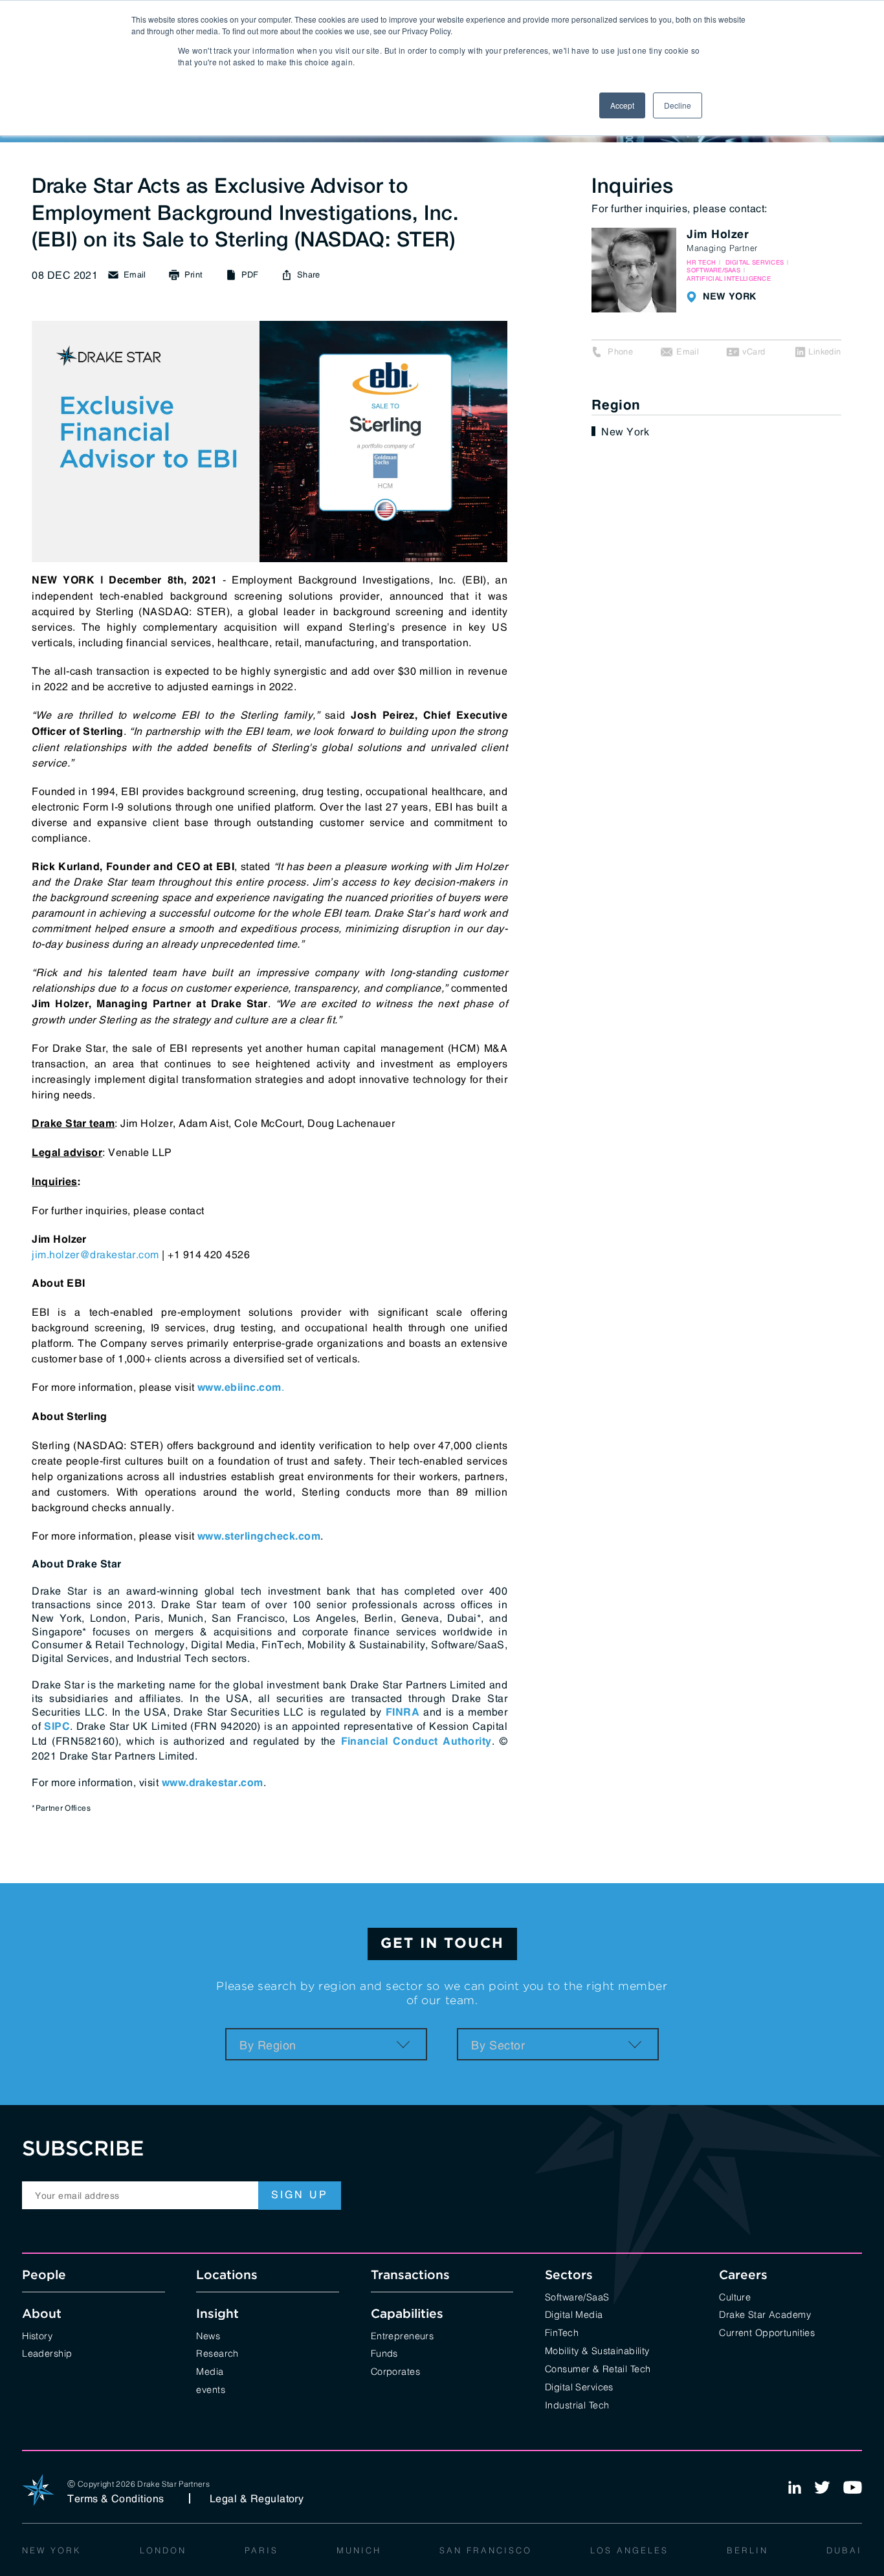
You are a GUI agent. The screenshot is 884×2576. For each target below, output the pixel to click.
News (208, 2335)
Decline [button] (678, 105)
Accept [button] (622, 105)
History (37, 2335)
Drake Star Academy (765, 2314)
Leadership (47, 2352)
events (211, 2389)
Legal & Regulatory (257, 2498)
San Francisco (486, 2549)
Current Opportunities (767, 2332)
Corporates (395, 2371)
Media (210, 2371)
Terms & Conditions (116, 2498)
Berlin (747, 2549)
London (163, 2549)
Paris (261, 2549)
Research (217, 2352)
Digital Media (574, 2314)
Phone (620, 352)
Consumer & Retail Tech (598, 2368)
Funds (384, 2352)
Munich (359, 2549)
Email (688, 352)
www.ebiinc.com (239, 1388)
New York (625, 431)
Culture (735, 2296)
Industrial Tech (577, 2404)
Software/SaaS (577, 2296)
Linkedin (824, 352)
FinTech (562, 2332)
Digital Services (579, 2386)
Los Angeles (629, 2549)
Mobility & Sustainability (597, 2350)
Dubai (844, 2549)
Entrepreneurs (403, 2335)
